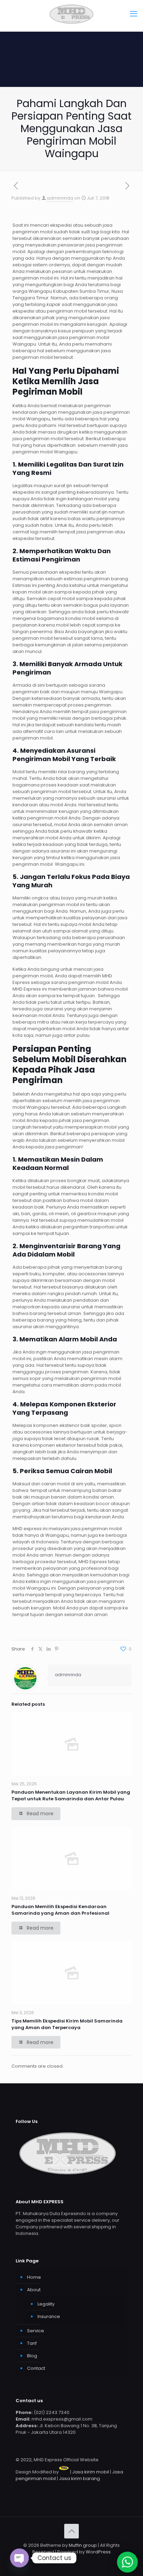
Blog (32, 2356)
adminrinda (60, 198)
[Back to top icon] (71, 2531)
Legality (46, 2304)
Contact (36, 2368)
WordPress (98, 2552)
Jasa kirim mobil (91, 2472)
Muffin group (83, 2545)
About (34, 2290)
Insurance (49, 2316)
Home (34, 2277)
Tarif (32, 2343)
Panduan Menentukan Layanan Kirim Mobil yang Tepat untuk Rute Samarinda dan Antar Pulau (71, 1795)
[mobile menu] (134, 14)
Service (36, 2331)
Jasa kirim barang (79, 2478)
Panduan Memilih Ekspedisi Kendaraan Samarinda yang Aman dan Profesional (60, 1910)
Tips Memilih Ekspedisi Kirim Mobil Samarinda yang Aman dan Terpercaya (67, 2024)
